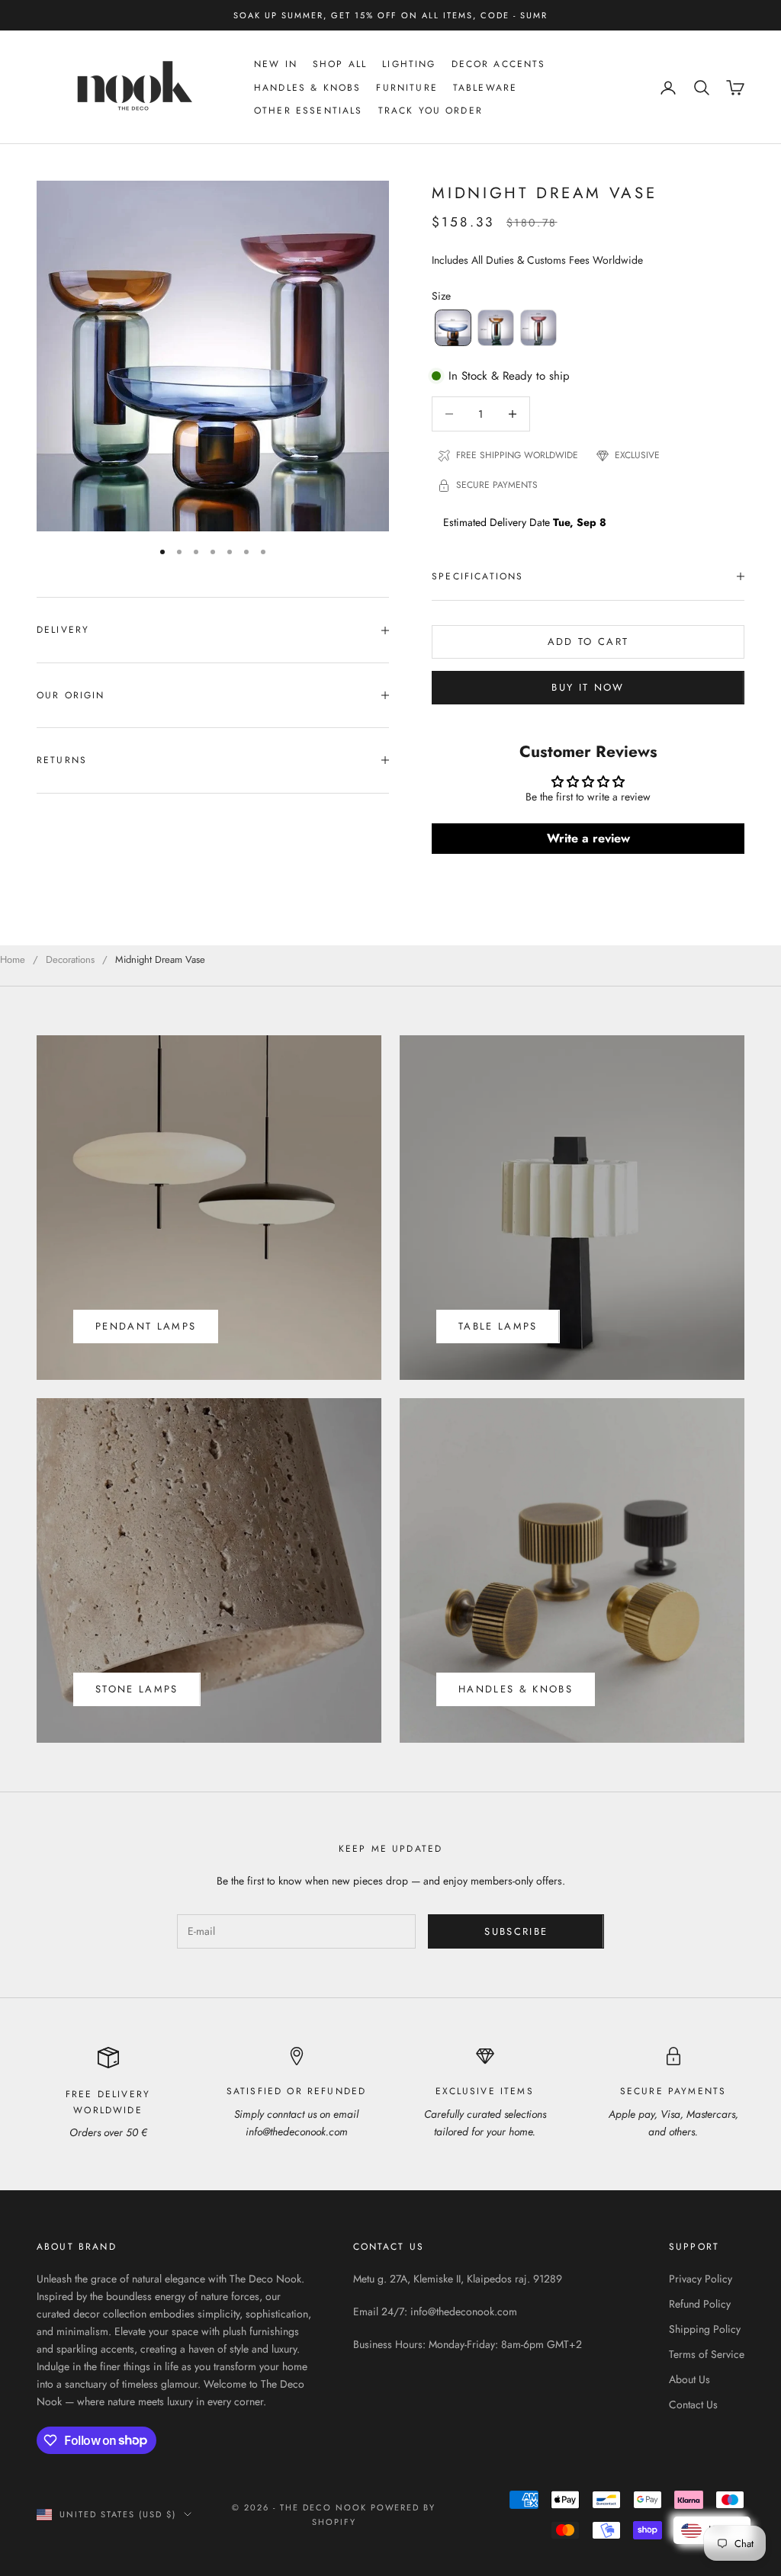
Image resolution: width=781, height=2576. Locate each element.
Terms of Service (707, 2354)
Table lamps (498, 1326)
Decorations (70, 959)
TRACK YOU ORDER (431, 111)
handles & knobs (516, 1689)
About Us (689, 2379)
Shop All (340, 64)
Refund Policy (700, 2304)
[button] (453, 328)
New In (276, 64)
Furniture (407, 88)
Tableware (485, 88)
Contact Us (693, 2404)
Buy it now (588, 687)
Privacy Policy (701, 2279)
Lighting (409, 64)
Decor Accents (499, 64)
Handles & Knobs (307, 88)
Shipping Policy (705, 2329)
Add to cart (588, 642)
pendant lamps (146, 1326)
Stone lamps (137, 1689)
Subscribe (516, 1931)
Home (13, 959)
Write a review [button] (588, 838)
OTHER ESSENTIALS (309, 111)
